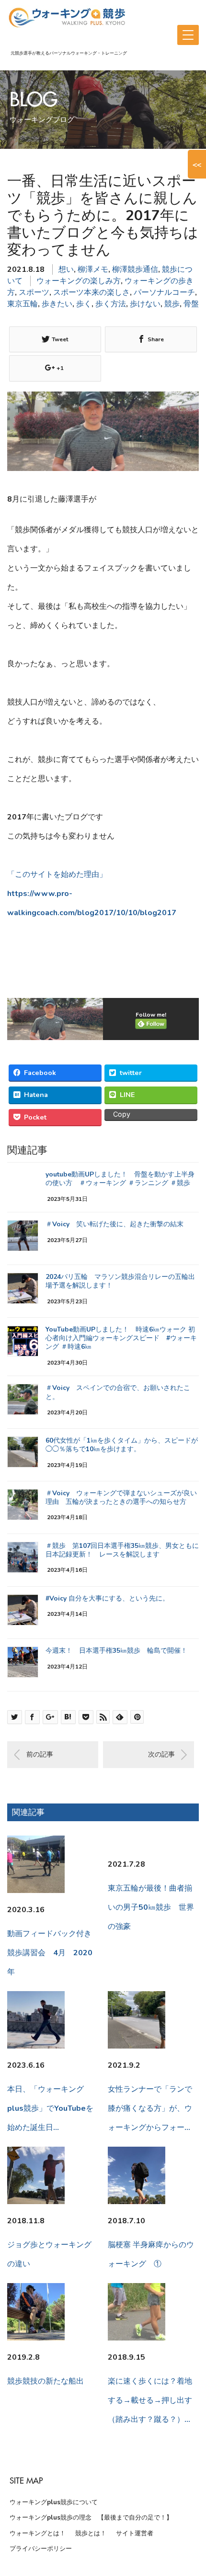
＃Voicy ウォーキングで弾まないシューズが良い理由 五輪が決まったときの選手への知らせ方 (121, 1497)
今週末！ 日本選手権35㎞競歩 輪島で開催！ (116, 1651)
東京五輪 (23, 304)
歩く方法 (111, 304)
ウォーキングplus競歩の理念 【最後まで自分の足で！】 (91, 2518)
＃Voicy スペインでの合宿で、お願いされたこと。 (118, 1392)
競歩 (172, 304)
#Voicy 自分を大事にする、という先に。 (107, 1598)
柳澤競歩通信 (135, 269)
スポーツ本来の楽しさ (92, 292)
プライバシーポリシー (41, 2549)
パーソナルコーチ (164, 292)
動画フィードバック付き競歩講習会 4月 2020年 (50, 1953)
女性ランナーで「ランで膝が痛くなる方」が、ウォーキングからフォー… (150, 2108)
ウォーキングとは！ (38, 2533)
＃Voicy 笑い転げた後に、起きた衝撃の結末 (114, 1224)
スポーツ (34, 292)
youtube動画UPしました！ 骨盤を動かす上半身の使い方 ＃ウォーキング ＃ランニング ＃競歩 (120, 1179)
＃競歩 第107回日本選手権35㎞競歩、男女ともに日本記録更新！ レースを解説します (122, 1550)
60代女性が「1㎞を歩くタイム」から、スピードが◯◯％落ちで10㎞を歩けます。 (122, 1445)
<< (197, 164)
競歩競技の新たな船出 (46, 2381)
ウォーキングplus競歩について (54, 2502)
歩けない (145, 304)
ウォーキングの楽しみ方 (79, 281)
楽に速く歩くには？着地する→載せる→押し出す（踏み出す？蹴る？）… (150, 2400)
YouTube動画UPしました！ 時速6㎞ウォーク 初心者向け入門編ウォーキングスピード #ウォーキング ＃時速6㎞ (121, 1338)
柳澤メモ (93, 269)
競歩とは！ (91, 2533)
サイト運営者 (135, 2533)
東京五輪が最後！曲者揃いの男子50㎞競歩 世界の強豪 (151, 1907)
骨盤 (191, 304)
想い (66, 269)
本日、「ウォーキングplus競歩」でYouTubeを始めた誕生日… (50, 2108)
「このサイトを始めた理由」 (57, 874)
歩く (84, 304)
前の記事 (40, 1754)
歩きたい (57, 304)
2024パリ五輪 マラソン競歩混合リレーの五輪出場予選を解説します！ (120, 1281)
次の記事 (161, 1754)
